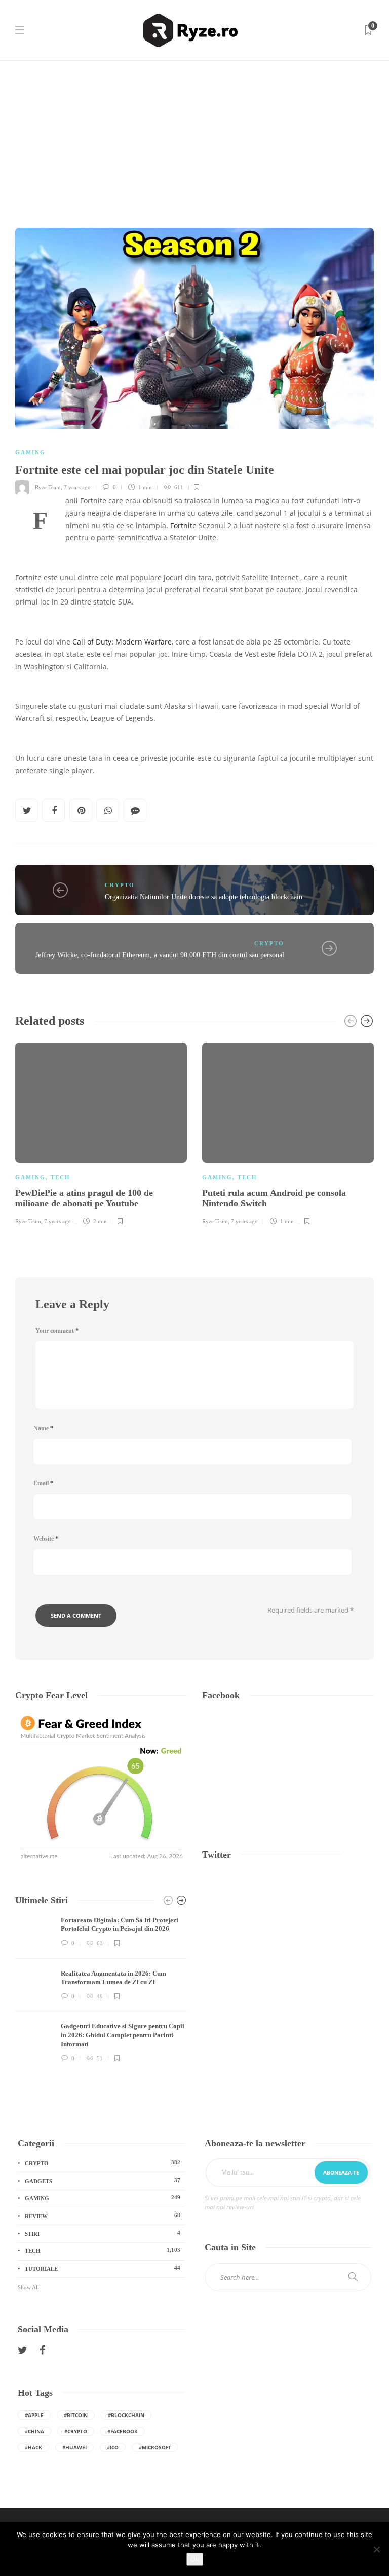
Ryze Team (48, 487)
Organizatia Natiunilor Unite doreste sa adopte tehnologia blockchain (204, 897)
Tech (61, 1177)
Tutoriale (103, 2268)
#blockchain (126, 2415)
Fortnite (183, 526)
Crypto (120, 885)
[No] (376, 2549)
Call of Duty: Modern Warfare (122, 642)
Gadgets (103, 2181)
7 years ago (77, 487)
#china (34, 2431)
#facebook (123, 2431)
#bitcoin (76, 2415)
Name (43, 1428)
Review (103, 2216)
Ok (195, 2559)
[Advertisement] (194, 137)
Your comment (57, 1331)
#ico (113, 2447)
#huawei (74, 2447)
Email (43, 1483)
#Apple (34, 2415)
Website (46, 1539)
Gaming (30, 452)
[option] (101, 1133)
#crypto (76, 2431)
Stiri (103, 2233)
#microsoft (155, 2447)
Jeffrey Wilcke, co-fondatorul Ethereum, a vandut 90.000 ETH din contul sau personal (160, 955)
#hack (33, 2447)
